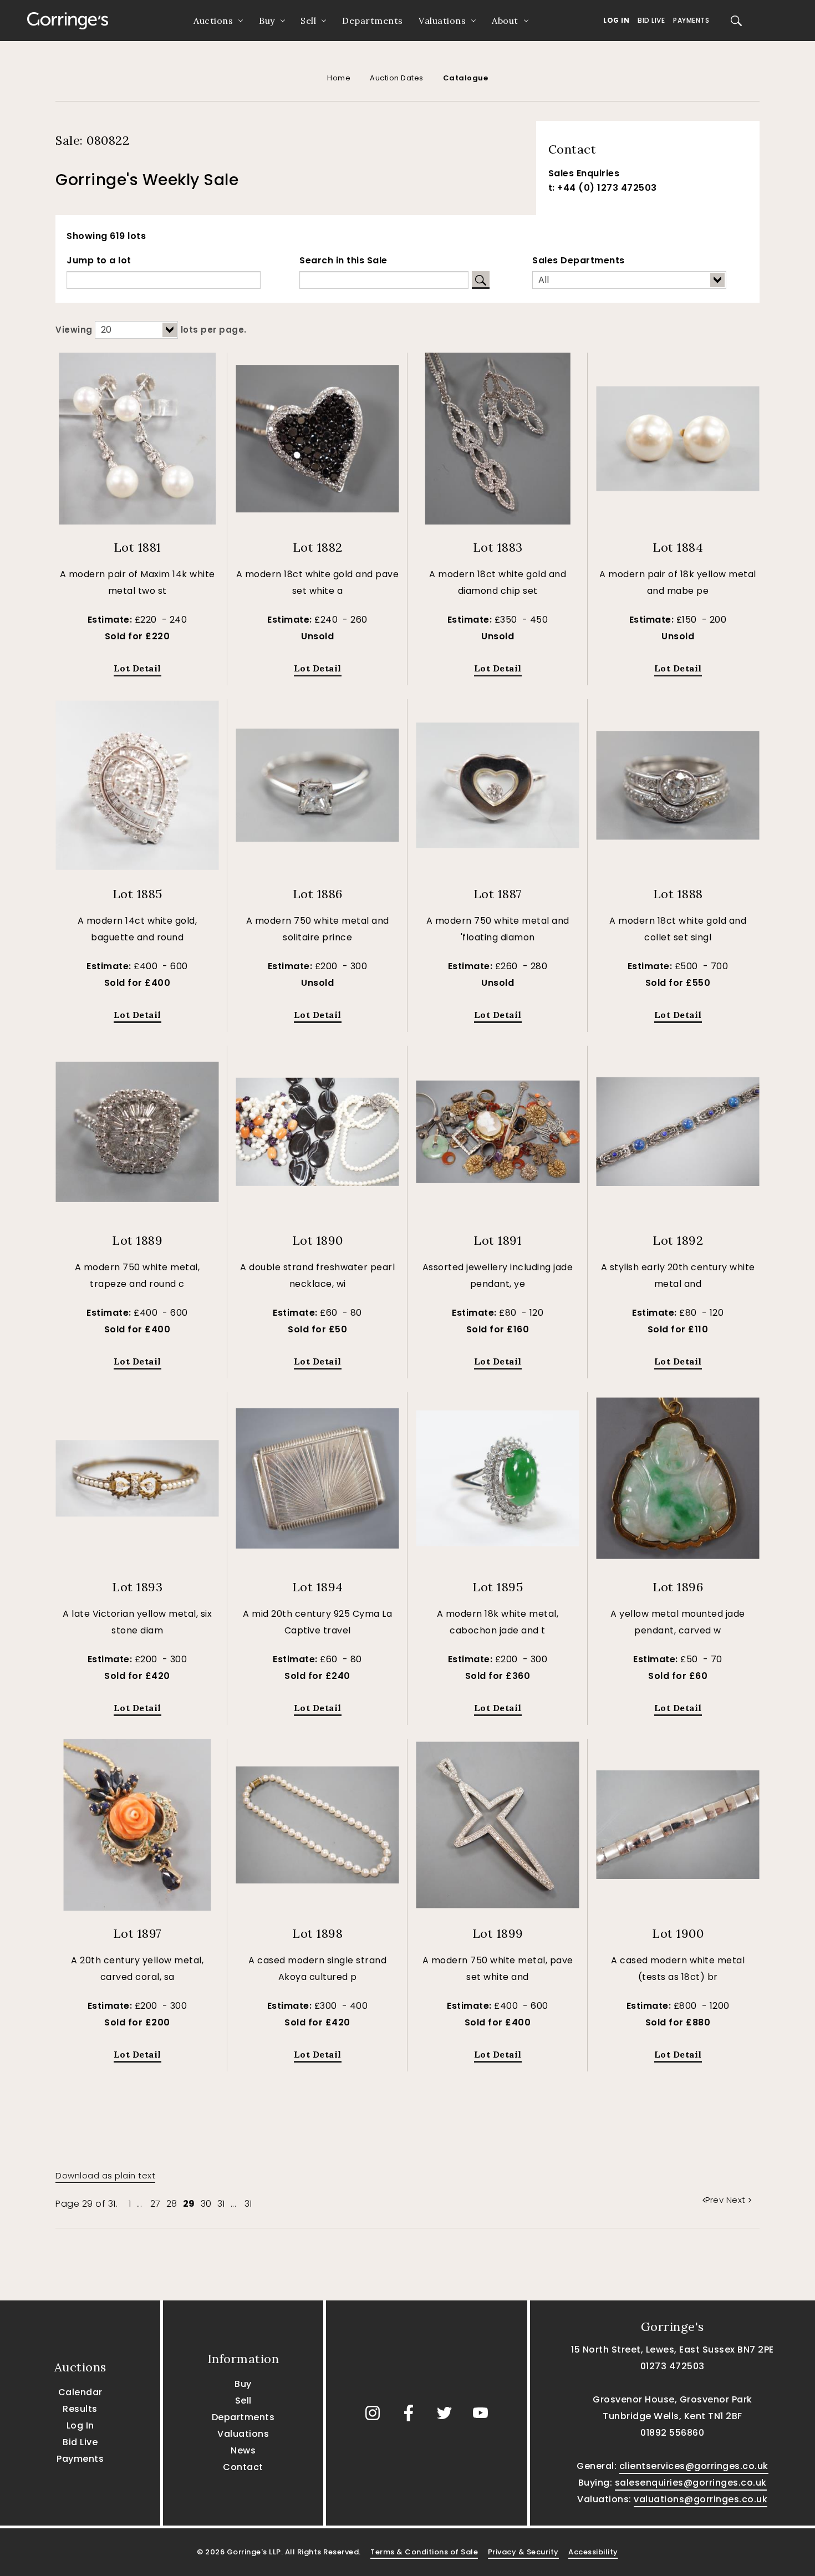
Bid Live (651, 20)
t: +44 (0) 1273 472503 (603, 188)
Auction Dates (397, 78)
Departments (373, 21)
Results (80, 2409)
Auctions (213, 21)
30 (206, 2204)
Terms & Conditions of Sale (424, 2552)
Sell (308, 21)
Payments (691, 20)
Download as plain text (105, 2175)
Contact (243, 2467)
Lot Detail (137, 668)
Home (339, 78)
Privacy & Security (523, 2552)
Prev (716, 2200)
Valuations (442, 21)
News (243, 2450)
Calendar (80, 2392)
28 (172, 2204)
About (505, 21)
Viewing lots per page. (151, 330)
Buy (267, 21)
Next (736, 2200)
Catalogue (466, 78)
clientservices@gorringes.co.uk (694, 2466)
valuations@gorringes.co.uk (701, 2499)
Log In (616, 20)
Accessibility (593, 2552)
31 (221, 2204)
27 (156, 2204)
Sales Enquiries (584, 173)
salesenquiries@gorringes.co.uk (691, 2483)
